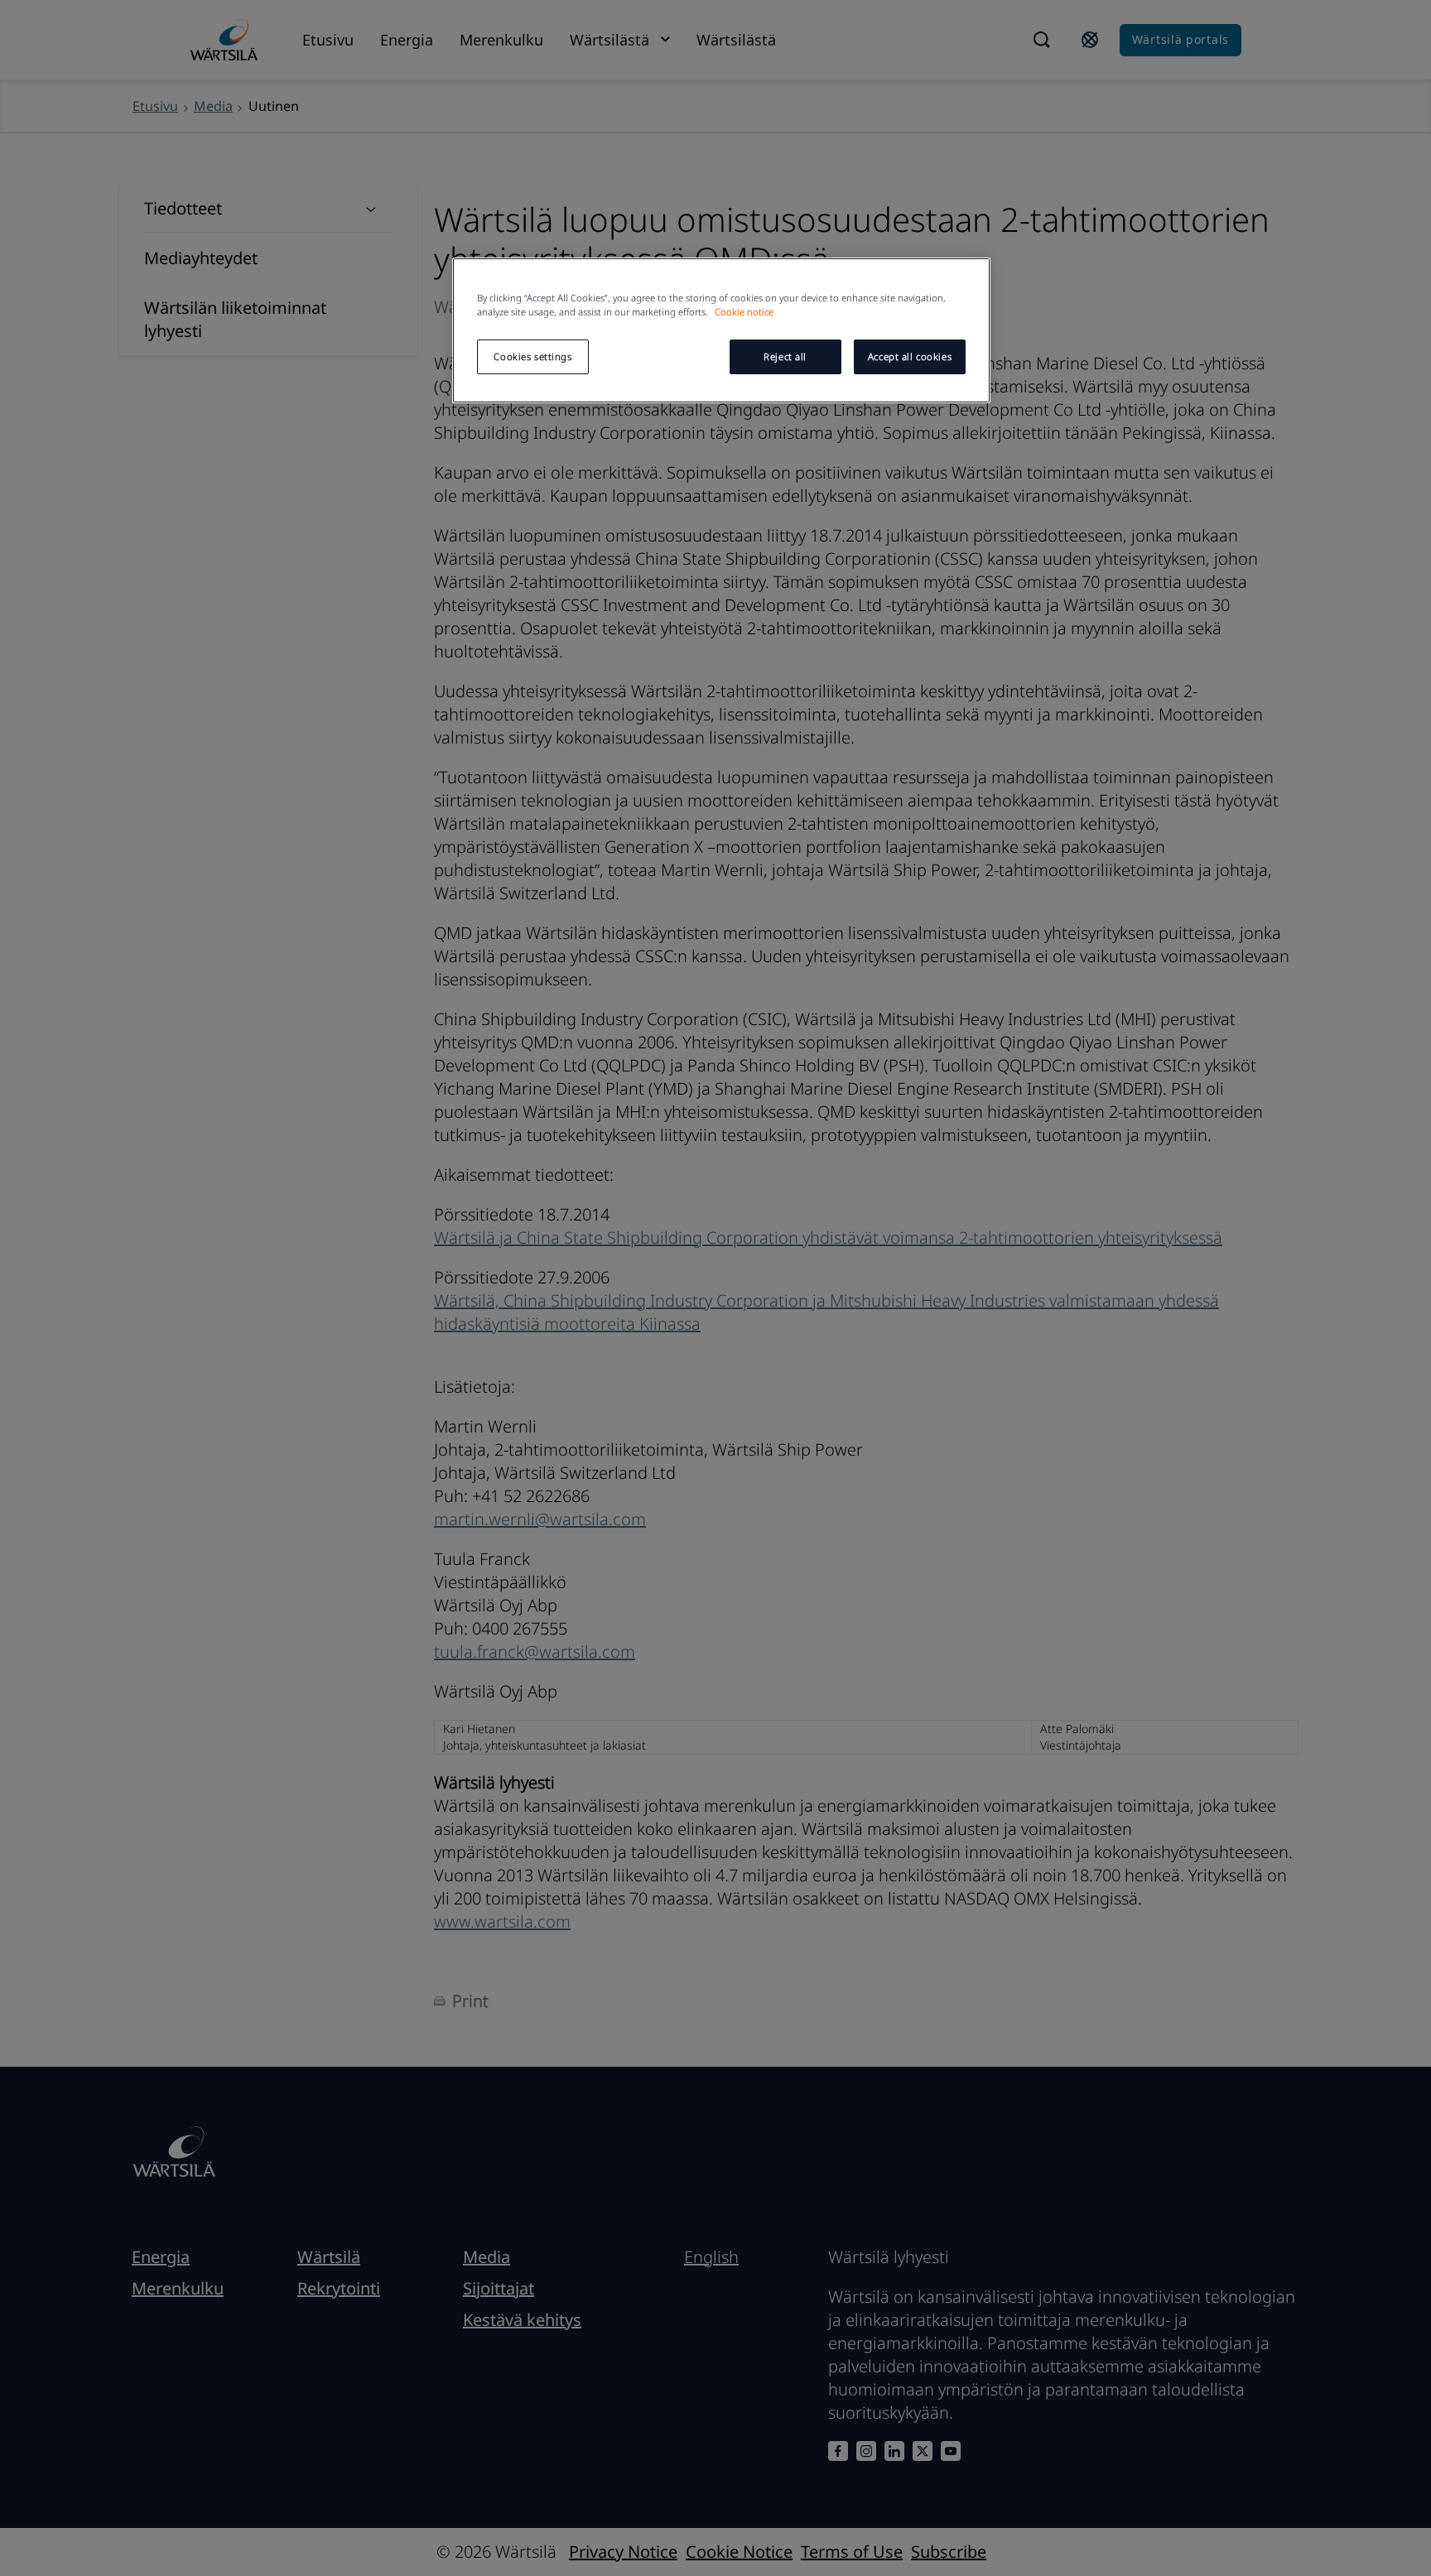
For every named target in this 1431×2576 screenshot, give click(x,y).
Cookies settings (532, 356)
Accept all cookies (910, 356)
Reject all (785, 356)
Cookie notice (744, 312)
